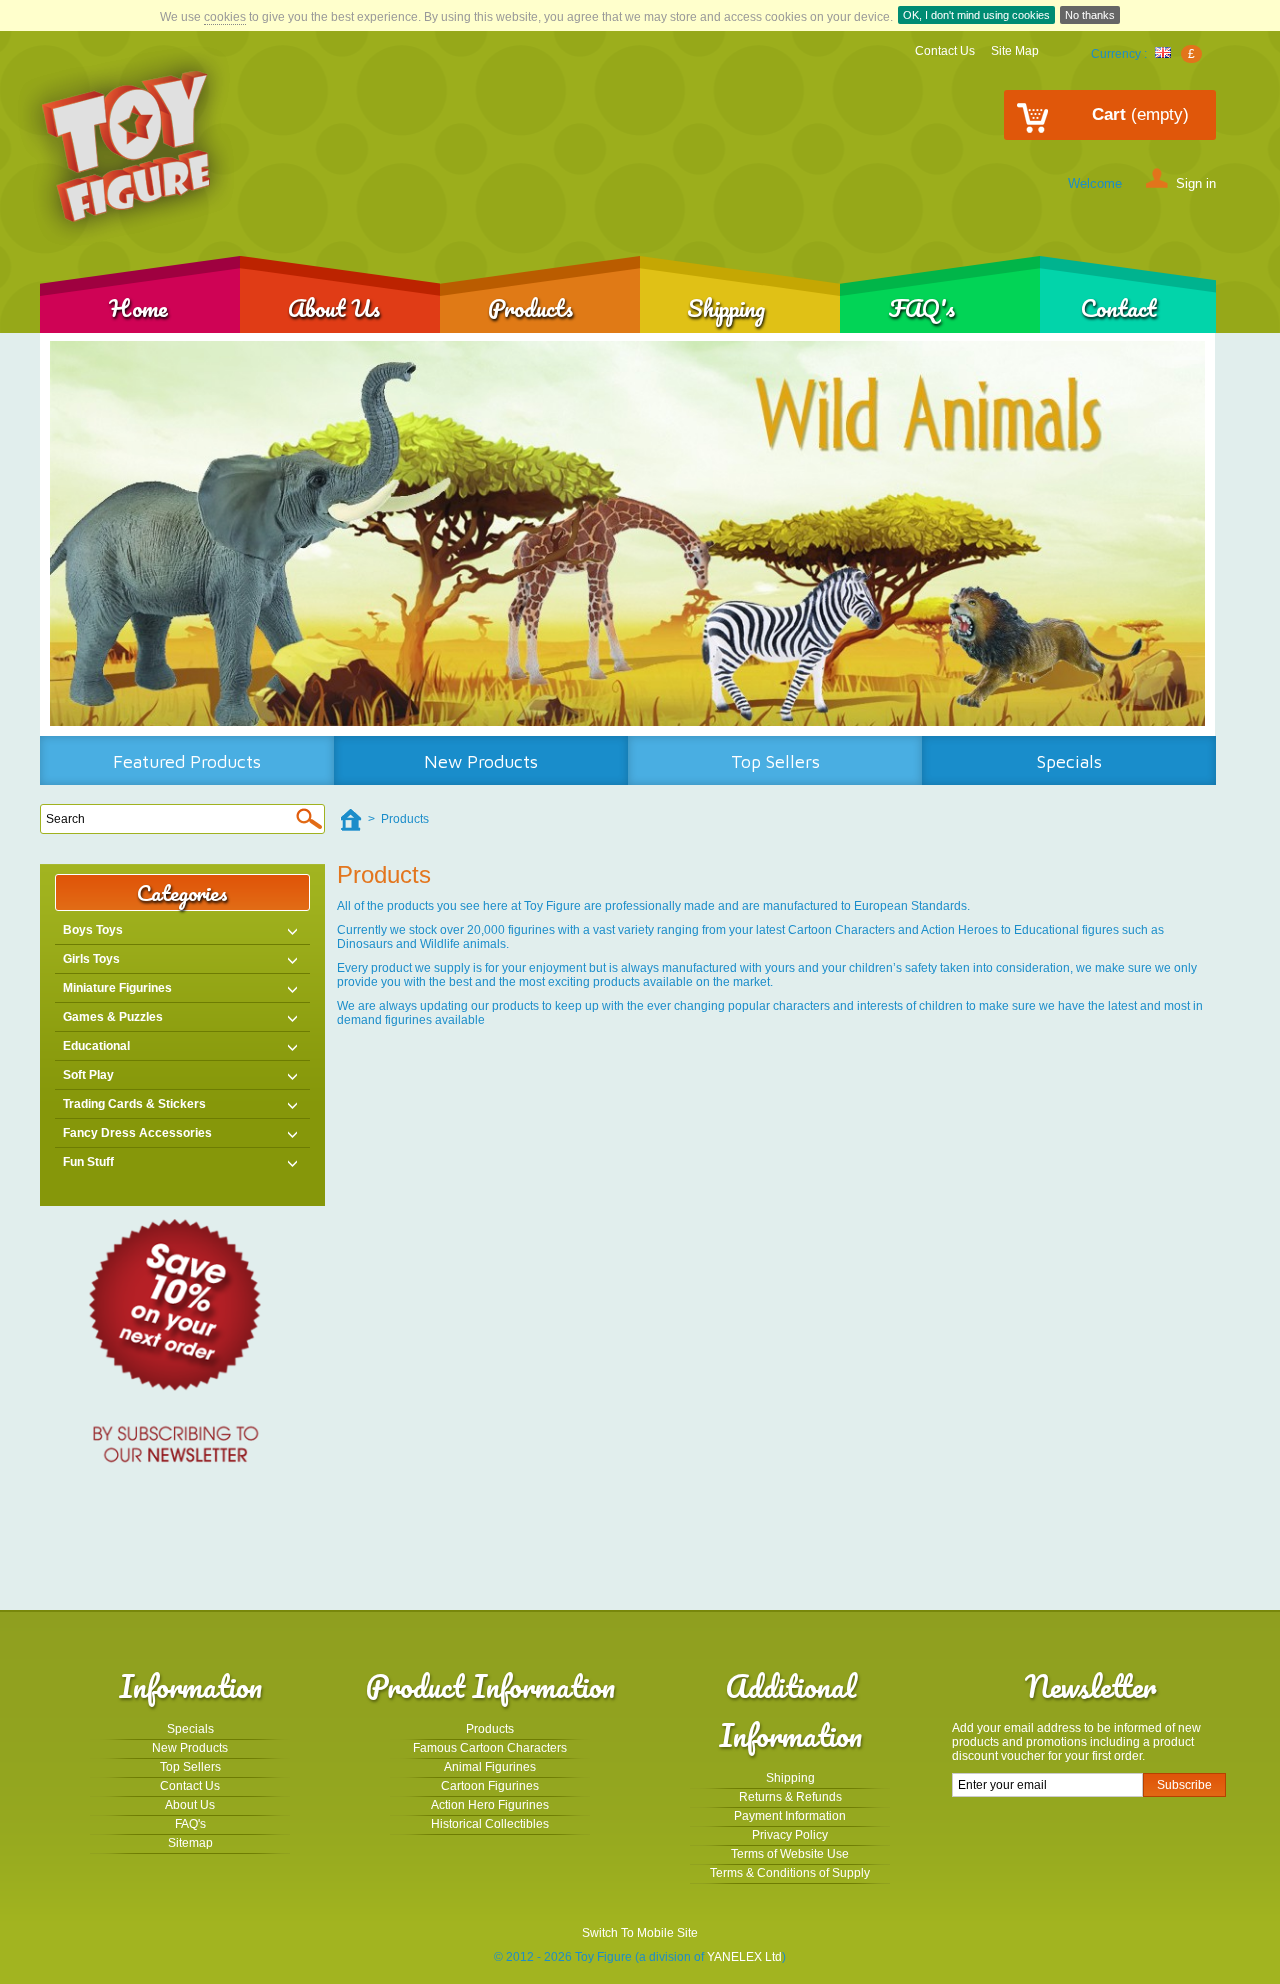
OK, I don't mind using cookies (976, 15)
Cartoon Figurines (490, 1786)
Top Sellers (775, 761)
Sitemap (190, 1843)
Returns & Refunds (790, 1797)
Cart (1140, 114)
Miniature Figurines (117, 988)
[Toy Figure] (127, 147)
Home (138, 307)
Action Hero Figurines (490, 1805)
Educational (96, 1046)
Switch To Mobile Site (640, 1933)
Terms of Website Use (790, 1854)
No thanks (1090, 15)
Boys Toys (93, 930)
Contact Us (945, 51)
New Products (481, 761)
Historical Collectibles (490, 1824)
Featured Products (187, 761)
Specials (1069, 761)
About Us (334, 307)
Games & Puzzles (113, 1017)
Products (530, 307)
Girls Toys (91, 959)
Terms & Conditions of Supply (790, 1873)
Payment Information (790, 1816)
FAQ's (922, 307)
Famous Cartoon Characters (490, 1748)
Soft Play (88, 1075)
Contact (1118, 307)
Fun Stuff (88, 1162)
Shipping (726, 307)
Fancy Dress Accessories (137, 1133)
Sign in (1196, 182)
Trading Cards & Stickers (134, 1104)
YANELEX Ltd (744, 1957)
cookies (225, 17)
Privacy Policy (790, 1835)
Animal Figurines (490, 1767)
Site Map (1015, 51)
